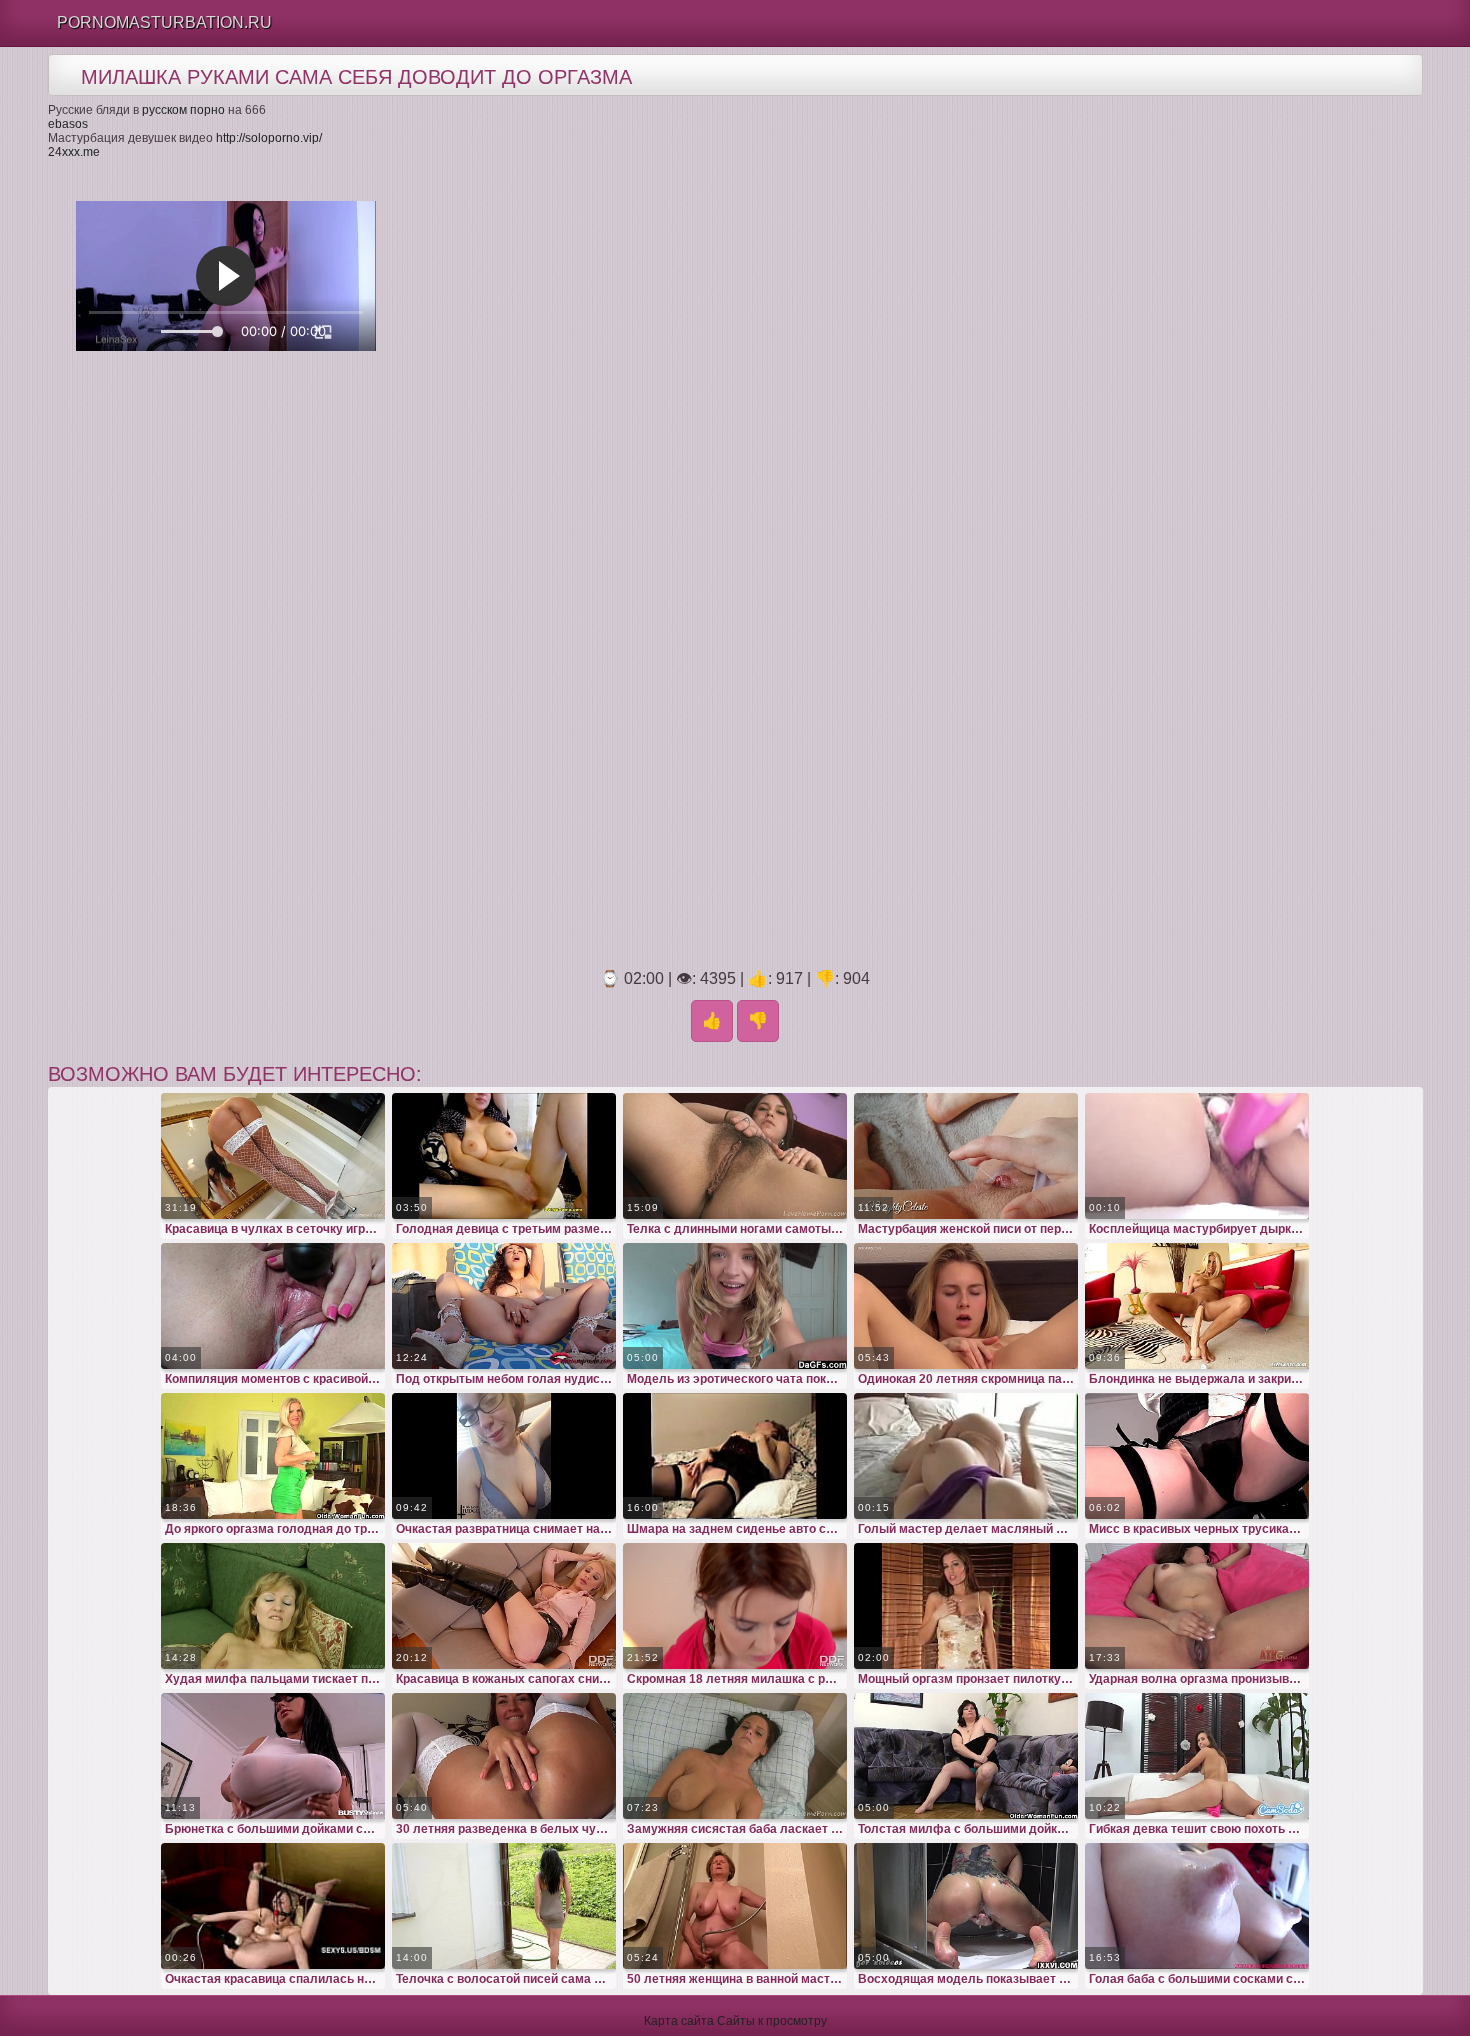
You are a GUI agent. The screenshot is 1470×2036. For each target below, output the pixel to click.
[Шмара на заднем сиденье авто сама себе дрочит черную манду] (735, 1456)
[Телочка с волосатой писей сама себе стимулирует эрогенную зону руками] (504, 1906)
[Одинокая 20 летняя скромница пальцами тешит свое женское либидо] (966, 1306)
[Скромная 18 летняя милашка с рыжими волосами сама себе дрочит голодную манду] (735, 1606)
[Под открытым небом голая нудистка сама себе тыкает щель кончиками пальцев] (504, 1306)
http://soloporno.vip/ (269, 138)
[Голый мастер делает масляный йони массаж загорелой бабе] (966, 1456)
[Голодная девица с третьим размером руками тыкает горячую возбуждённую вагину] (504, 1156)
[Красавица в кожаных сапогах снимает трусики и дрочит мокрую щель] (504, 1606)
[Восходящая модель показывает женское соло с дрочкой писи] (966, 1906)
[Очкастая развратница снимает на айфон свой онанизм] (504, 1456)
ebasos (68, 124)
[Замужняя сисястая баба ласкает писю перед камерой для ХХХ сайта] (735, 1756)
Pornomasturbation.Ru (164, 22)
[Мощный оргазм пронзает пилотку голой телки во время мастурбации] (966, 1606)
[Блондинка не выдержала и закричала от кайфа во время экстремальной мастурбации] (1197, 1306)
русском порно (183, 110)
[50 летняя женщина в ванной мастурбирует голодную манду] (735, 1906)
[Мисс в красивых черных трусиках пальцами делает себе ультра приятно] (1197, 1456)
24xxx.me (74, 152)
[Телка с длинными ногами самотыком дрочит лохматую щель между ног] (735, 1156)
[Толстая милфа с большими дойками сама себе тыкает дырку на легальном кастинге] (966, 1756)
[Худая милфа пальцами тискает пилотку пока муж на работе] (273, 1606)
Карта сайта (679, 2021)
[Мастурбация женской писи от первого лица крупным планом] (966, 1156)
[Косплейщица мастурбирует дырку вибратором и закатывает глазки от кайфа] (1197, 1156)
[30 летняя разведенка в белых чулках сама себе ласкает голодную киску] (504, 1756)
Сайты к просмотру (772, 2021)
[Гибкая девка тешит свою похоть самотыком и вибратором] (1197, 1756)
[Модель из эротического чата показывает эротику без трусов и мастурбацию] (735, 1306)
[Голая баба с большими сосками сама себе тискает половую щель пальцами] (1197, 1906)
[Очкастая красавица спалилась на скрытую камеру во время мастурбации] (273, 1906)
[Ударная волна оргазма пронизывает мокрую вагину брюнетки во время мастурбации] (1197, 1606)
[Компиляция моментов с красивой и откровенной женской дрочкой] (273, 1306)
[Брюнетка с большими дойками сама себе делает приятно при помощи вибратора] (273, 1756)
